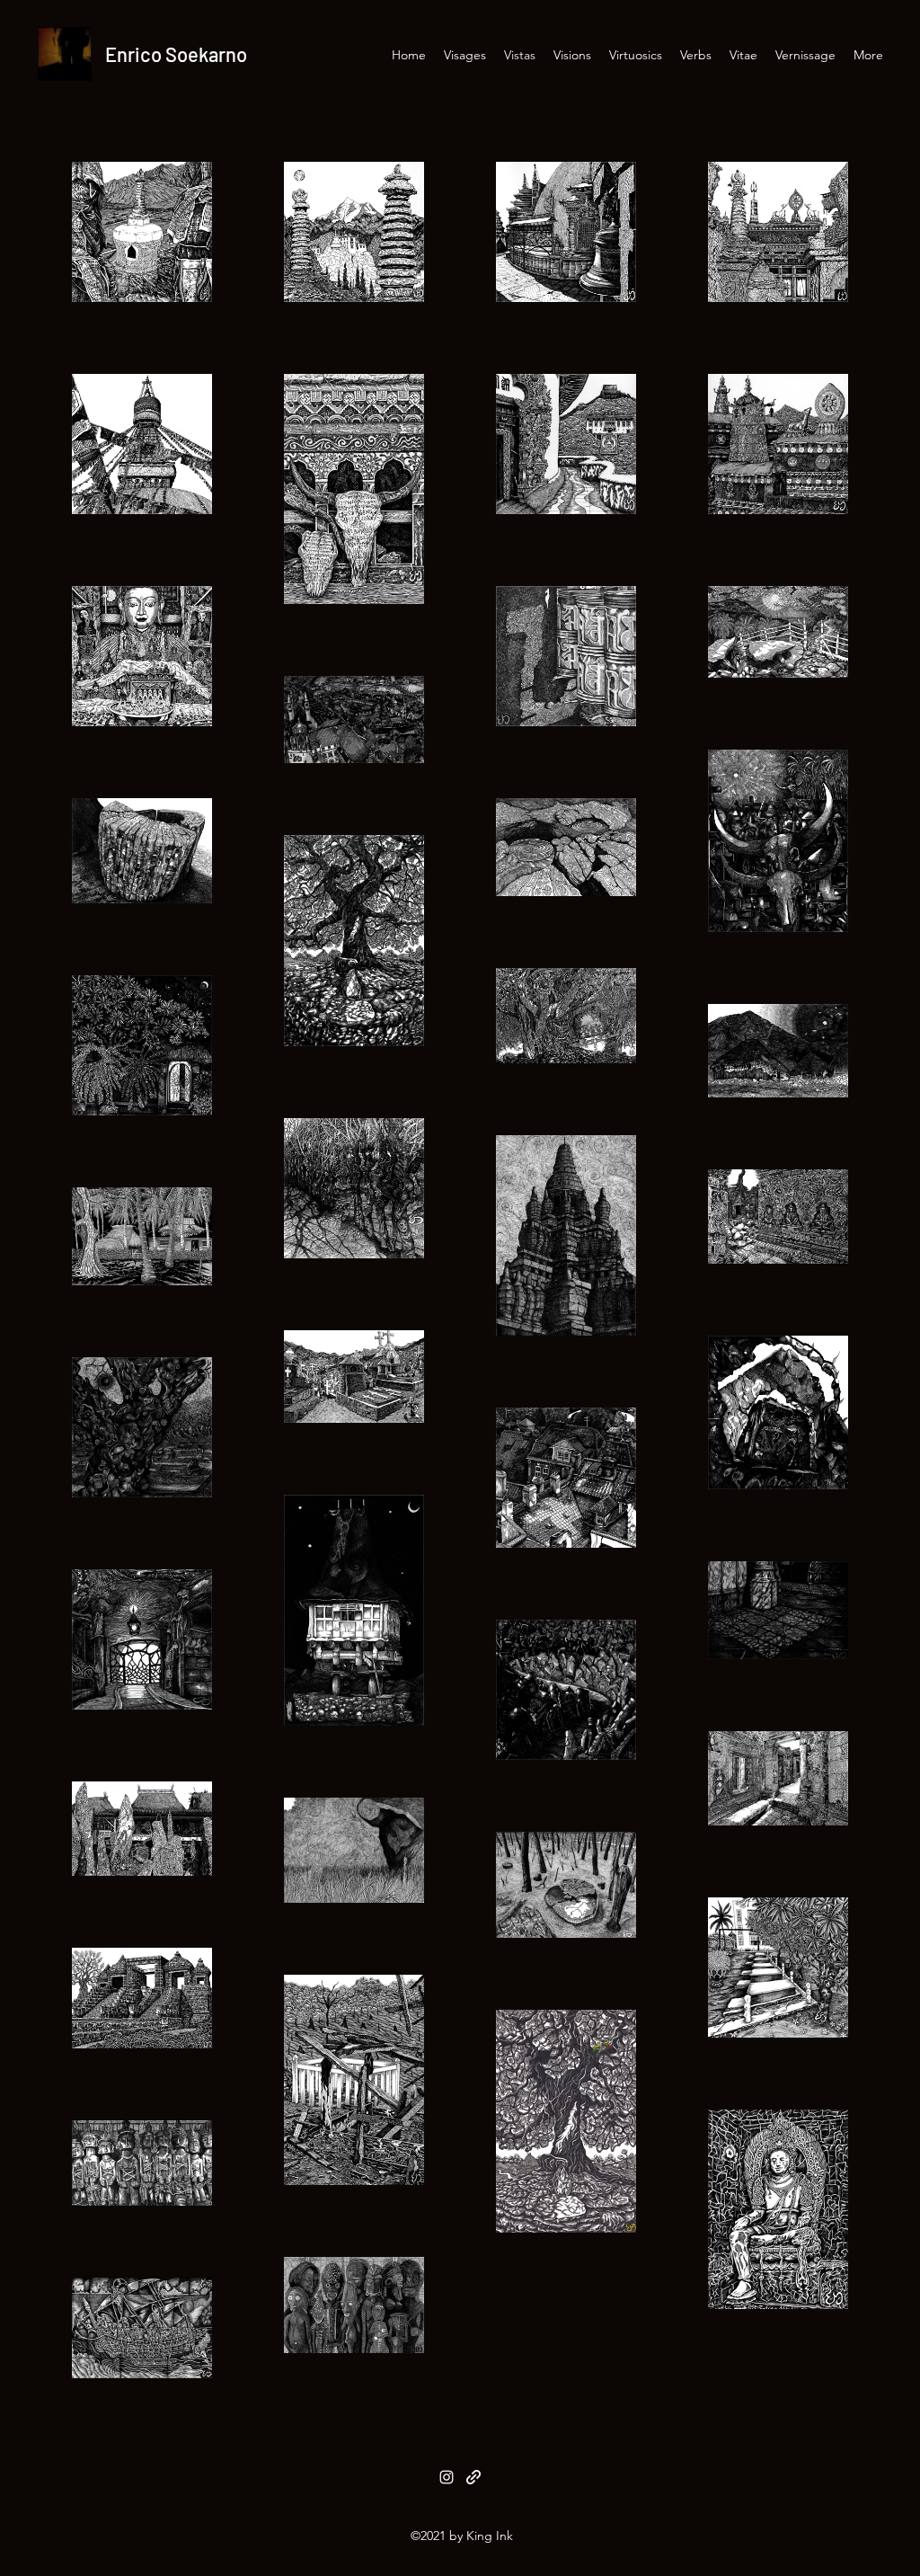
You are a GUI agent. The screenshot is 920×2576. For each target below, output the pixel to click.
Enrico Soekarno (176, 54)
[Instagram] (447, 2477)
